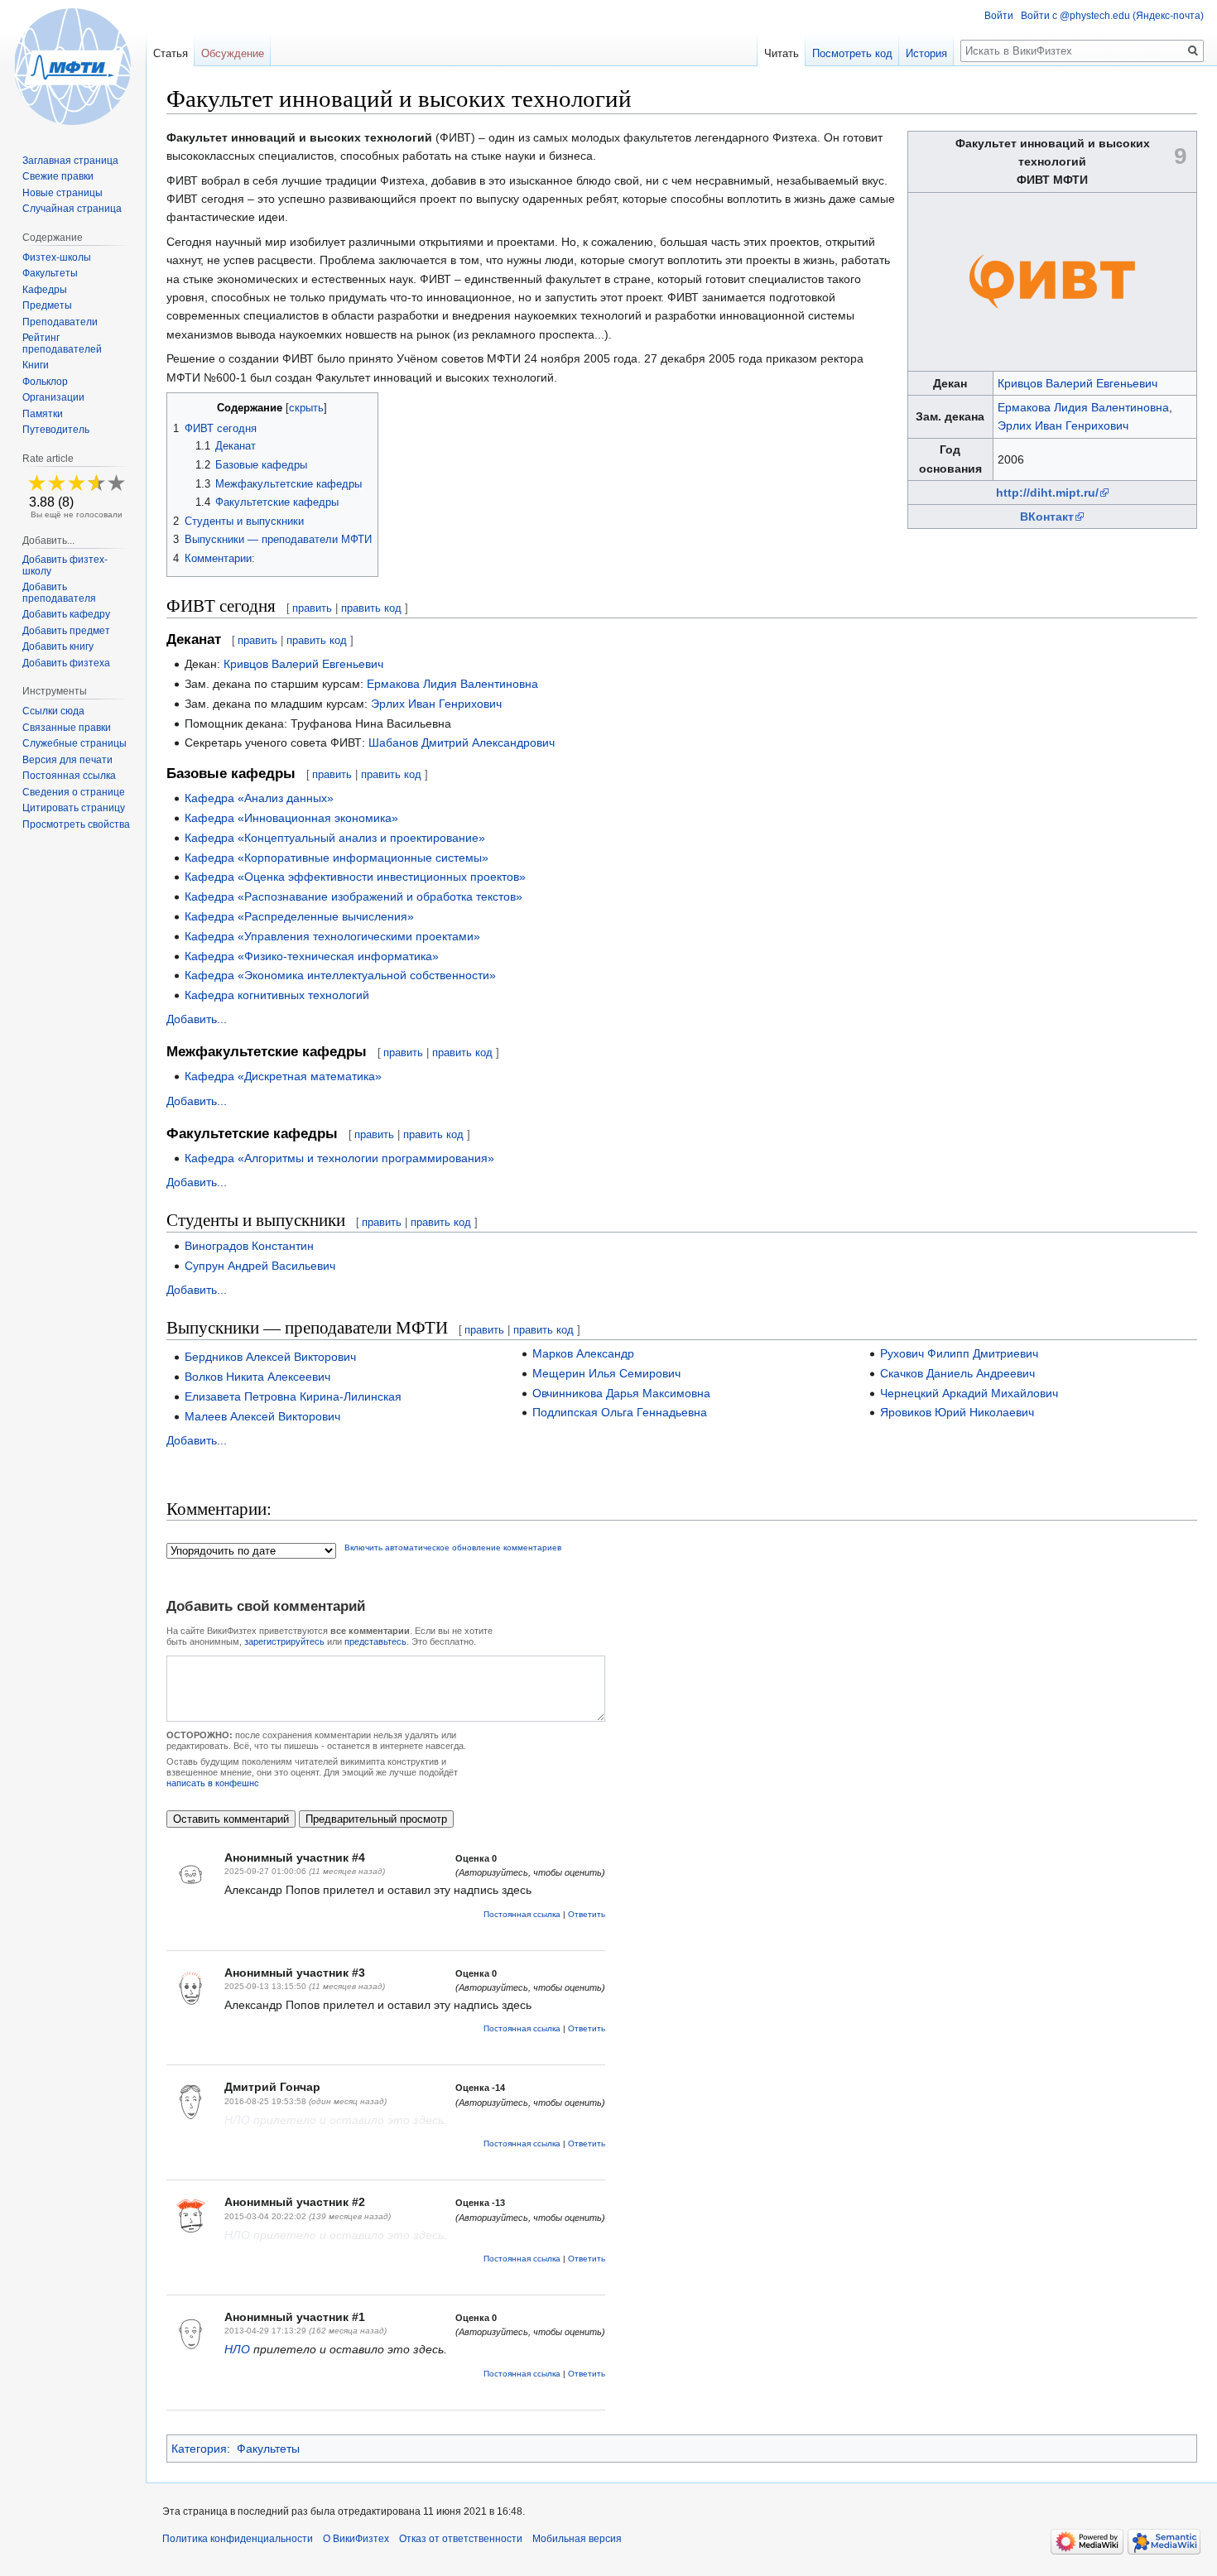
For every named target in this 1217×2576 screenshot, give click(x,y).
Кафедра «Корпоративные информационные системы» (337, 858)
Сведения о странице (74, 792)
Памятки (43, 414)
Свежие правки (58, 176)
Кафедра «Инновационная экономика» (291, 818)
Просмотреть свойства (76, 824)
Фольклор (45, 382)
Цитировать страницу (74, 808)
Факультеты (268, 2449)
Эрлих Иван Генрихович (1063, 425)
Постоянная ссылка (522, 1914)
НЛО (237, 2120)
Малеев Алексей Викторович (262, 1416)
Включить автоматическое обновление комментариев (453, 1548)
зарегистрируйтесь (284, 1641)
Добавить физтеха (66, 663)
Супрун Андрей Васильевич (260, 1266)
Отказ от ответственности (461, 2539)
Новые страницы (63, 193)
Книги (36, 365)
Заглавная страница (70, 161)
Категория (199, 2449)
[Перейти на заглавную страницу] (73, 66)
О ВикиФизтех (356, 2539)
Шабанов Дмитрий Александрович (462, 743)
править (312, 608)
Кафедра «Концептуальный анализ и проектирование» (335, 838)
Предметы (47, 305)
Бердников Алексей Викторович (270, 1357)
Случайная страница (72, 209)
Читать (782, 53)
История (926, 53)
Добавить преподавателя (59, 593)
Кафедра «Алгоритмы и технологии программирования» (339, 1158)
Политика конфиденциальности (238, 2539)
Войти (999, 16)
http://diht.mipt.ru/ (1047, 493)
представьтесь (375, 1641)
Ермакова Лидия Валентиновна (1083, 407)
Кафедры (45, 290)
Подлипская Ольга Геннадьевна (620, 1412)
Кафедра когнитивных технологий (277, 995)
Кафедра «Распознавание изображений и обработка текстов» (354, 896)
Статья (171, 53)
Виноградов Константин (249, 1246)
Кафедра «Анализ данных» (259, 798)
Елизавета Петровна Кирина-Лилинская (293, 1396)
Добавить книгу (58, 646)
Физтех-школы (57, 257)
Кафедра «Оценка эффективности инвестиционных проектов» (355, 877)
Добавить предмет (66, 631)
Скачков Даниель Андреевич (957, 1373)
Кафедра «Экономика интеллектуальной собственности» (340, 975)
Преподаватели (60, 322)
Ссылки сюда (53, 711)
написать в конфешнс (213, 1783)
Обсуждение (233, 53)
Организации (53, 397)
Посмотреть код (852, 53)
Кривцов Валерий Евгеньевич (1078, 383)
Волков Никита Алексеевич (257, 1377)
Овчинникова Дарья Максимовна (621, 1393)
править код (371, 608)
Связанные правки (67, 728)
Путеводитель (56, 430)
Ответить (587, 1914)
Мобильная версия (577, 2539)
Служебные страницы (75, 743)
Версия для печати (67, 760)
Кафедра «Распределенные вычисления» (299, 916)
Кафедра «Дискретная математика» (283, 1076)
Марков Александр (583, 1353)
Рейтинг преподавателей (62, 344)
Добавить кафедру (66, 614)
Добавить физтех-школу (65, 565)
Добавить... (197, 1019)
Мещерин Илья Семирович (606, 1373)
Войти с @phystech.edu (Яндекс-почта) (1112, 16)
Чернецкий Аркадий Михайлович (969, 1393)
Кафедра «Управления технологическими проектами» (332, 936)
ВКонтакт (1047, 517)
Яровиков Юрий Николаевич (957, 1412)
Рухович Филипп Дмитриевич (959, 1353)
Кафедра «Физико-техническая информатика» (312, 956)
